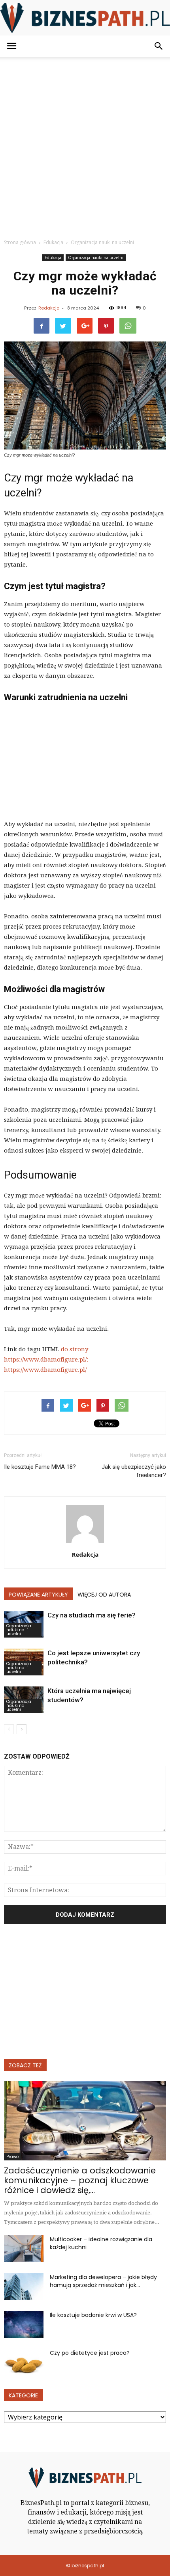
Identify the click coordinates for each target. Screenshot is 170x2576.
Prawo (12, 2157)
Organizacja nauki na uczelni (96, 257)
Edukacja (53, 257)
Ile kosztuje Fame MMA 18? (40, 1467)
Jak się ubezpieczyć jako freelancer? (134, 1471)
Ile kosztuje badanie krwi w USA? (93, 2315)
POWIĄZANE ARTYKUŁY (38, 1595)
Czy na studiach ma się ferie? (92, 1615)
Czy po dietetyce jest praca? (90, 2353)
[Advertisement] (85, 145)
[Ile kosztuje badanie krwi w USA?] (24, 2325)
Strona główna (20, 242)
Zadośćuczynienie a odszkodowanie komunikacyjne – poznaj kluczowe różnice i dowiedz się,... (80, 2180)
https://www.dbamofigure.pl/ (45, 1370)
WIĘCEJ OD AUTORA (104, 1595)
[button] (159, 46)
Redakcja (49, 308)
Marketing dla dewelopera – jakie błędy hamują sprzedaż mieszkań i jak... (103, 2281)
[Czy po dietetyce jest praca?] (24, 2362)
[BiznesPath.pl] (85, 18)
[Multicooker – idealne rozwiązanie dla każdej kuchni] (24, 2249)
